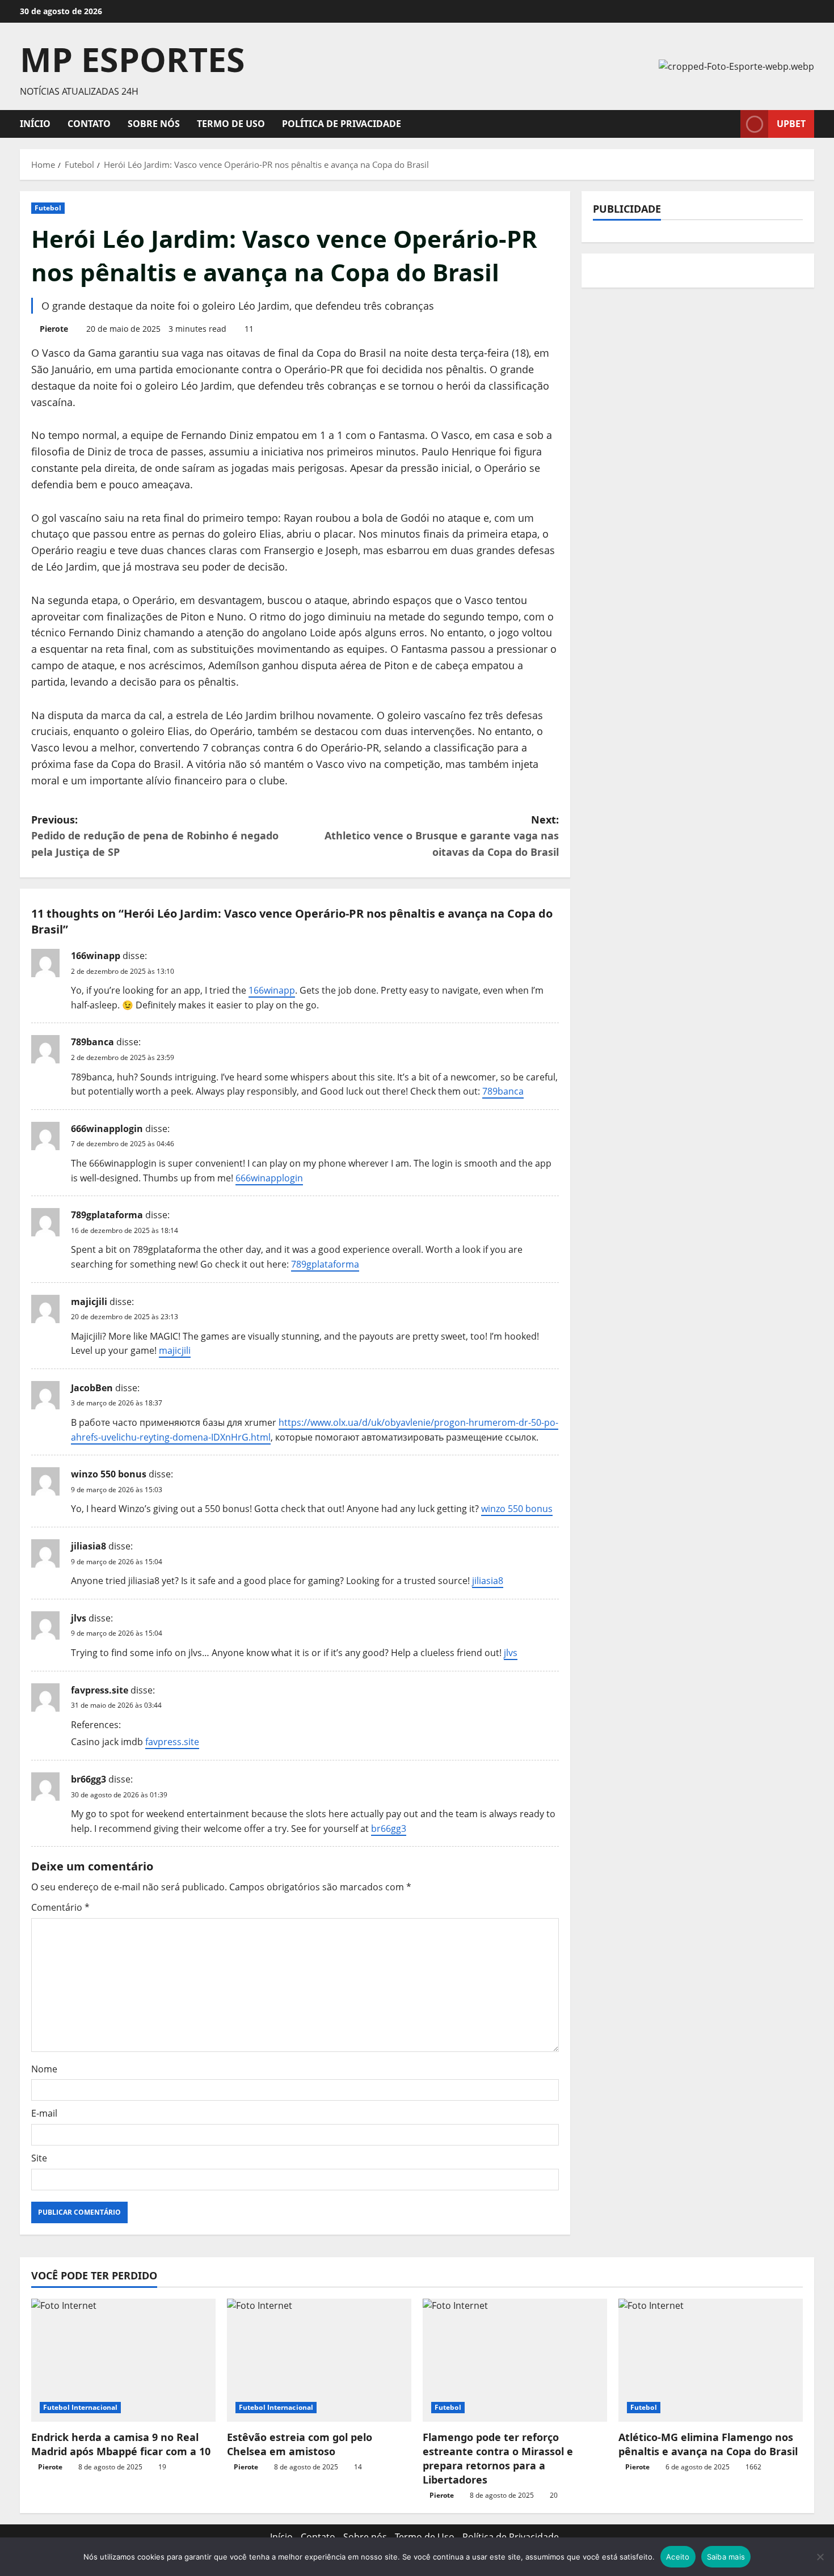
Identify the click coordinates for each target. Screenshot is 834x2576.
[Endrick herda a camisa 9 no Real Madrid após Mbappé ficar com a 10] (123, 2360)
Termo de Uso (231, 124)
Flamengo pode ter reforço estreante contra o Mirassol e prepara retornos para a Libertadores (498, 2459)
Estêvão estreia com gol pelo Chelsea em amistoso (300, 2444)
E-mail (44, 2113)
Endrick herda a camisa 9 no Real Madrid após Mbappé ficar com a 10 (121, 2444)
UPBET (791, 124)
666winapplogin (107, 1129)
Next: (442, 836)
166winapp (96, 956)
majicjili (89, 1302)
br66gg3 (89, 1779)
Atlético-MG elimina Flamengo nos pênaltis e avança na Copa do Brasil (708, 2444)
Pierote (54, 329)
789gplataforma (107, 1215)
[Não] (820, 2557)
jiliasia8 (89, 1546)
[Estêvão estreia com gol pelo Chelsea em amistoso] (319, 2360)
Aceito (678, 2557)
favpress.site (100, 1690)
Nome (44, 2069)
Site (39, 2158)
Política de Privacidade (342, 124)
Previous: (155, 836)
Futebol (48, 208)
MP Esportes (132, 59)
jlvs (79, 1618)
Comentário (60, 1907)
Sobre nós (154, 124)
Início (35, 124)
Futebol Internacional (80, 2407)
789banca (92, 1042)
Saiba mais (726, 2557)
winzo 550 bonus (109, 1474)
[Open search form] (728, 124)
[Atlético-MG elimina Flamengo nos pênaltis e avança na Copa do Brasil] (711, 2360)
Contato (89, 124)
